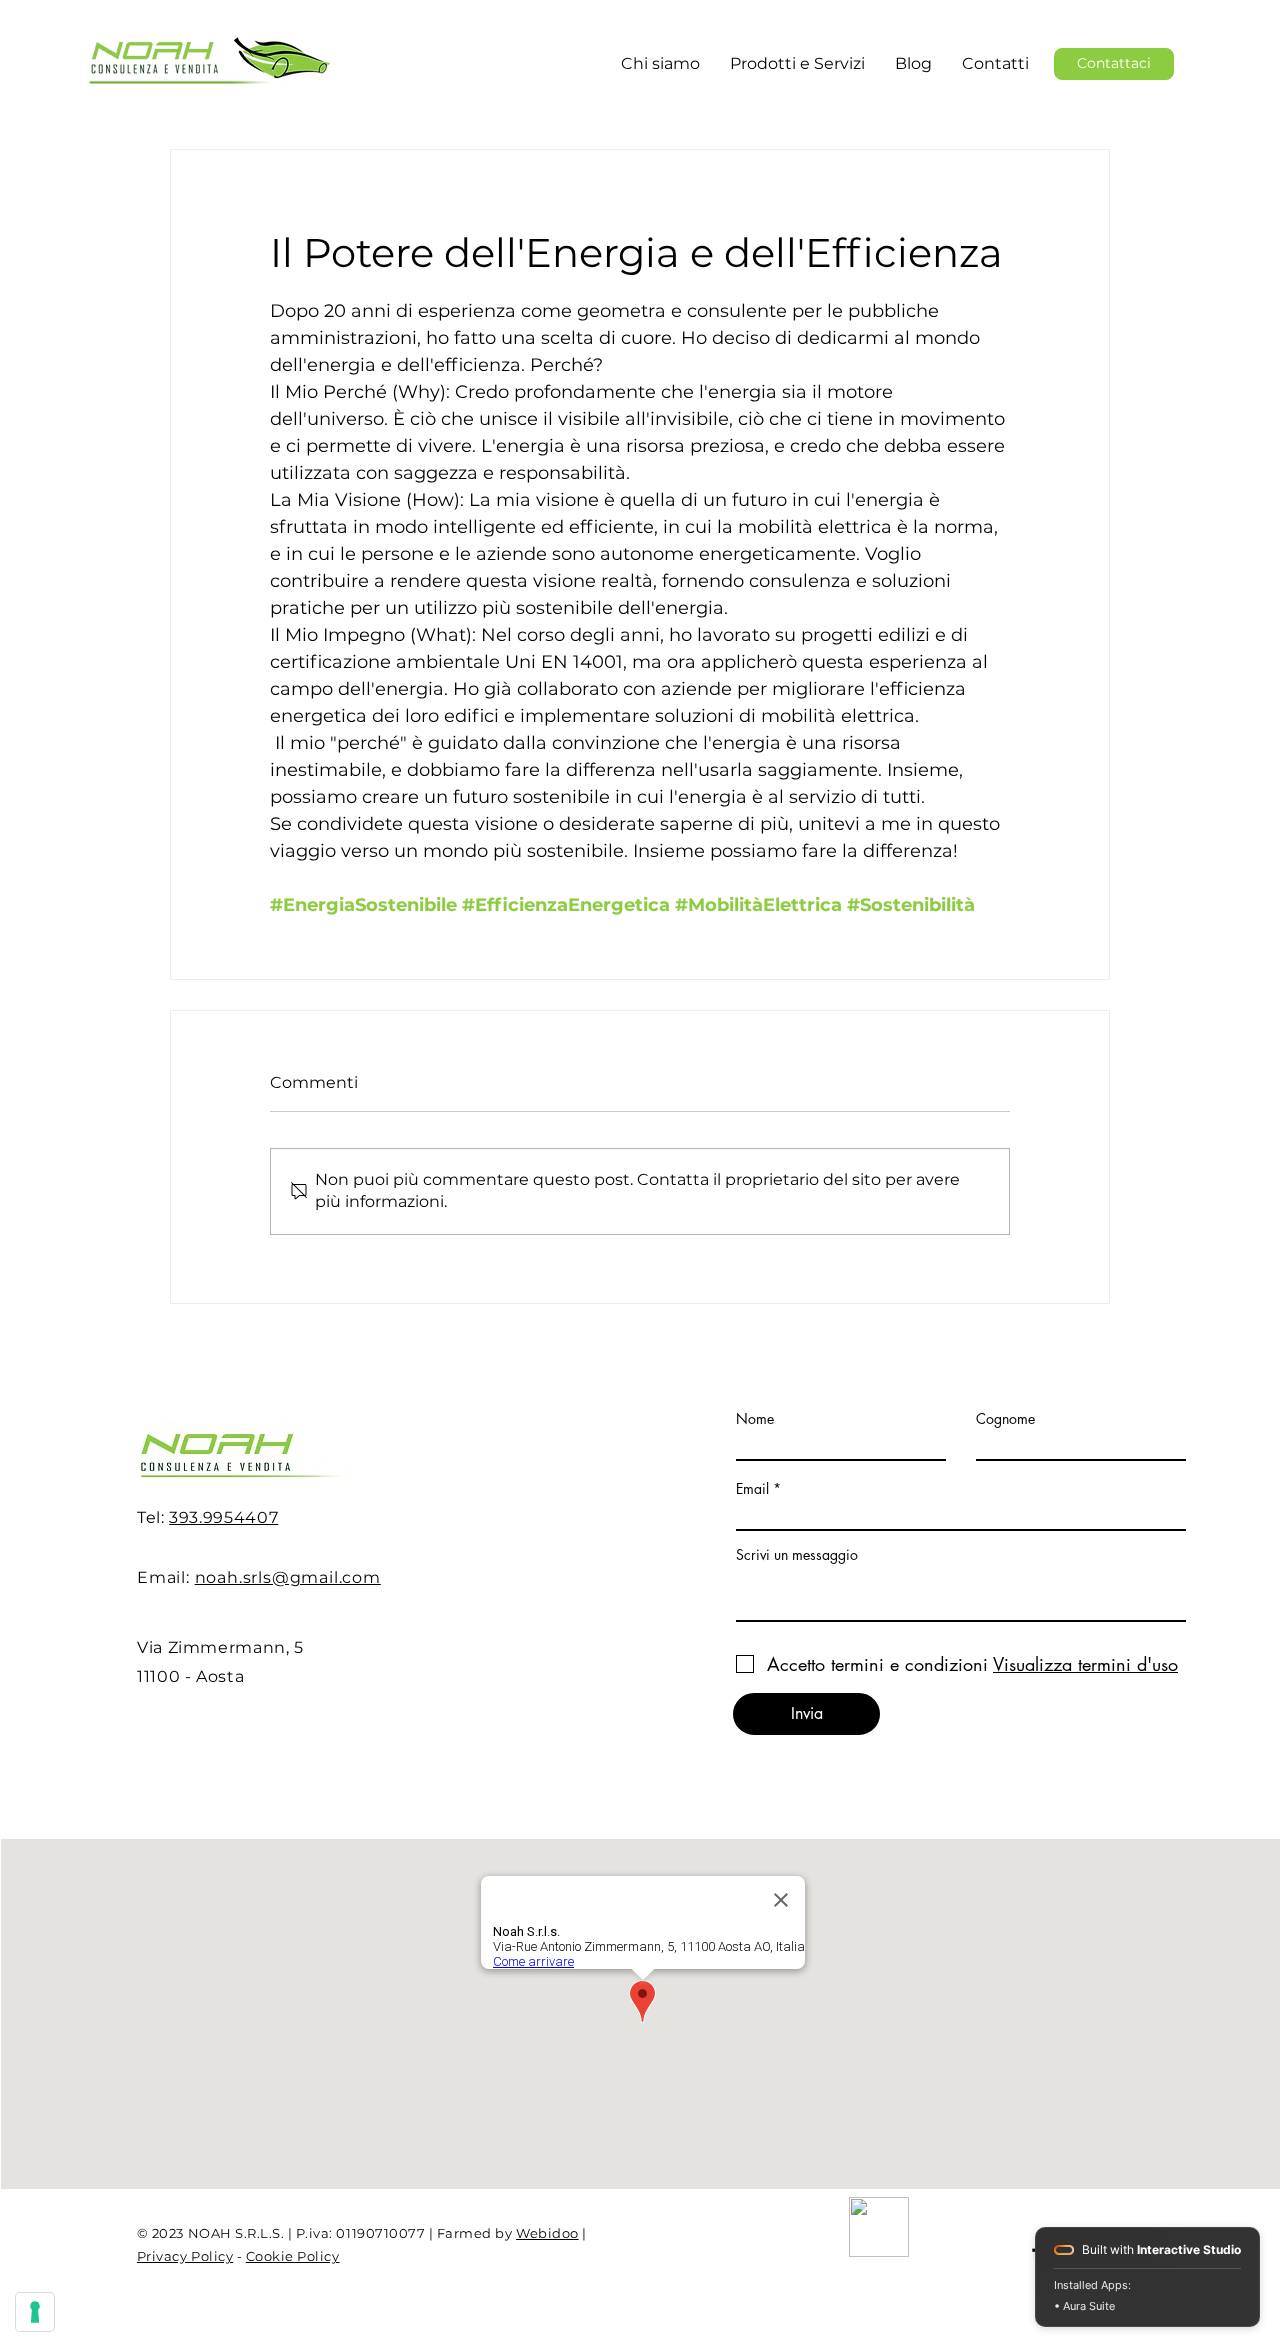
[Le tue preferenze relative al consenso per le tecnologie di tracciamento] (35, 2312)
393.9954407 (223, 1517)
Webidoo (547, 2233)
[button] (797, 64)
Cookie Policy (293, 2256)
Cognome (1005, 1419)
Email (752, 1489)
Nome (755, 1419)
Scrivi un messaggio (797, 1555)
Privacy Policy (185, 2256)
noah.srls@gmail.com (288, 1577)
